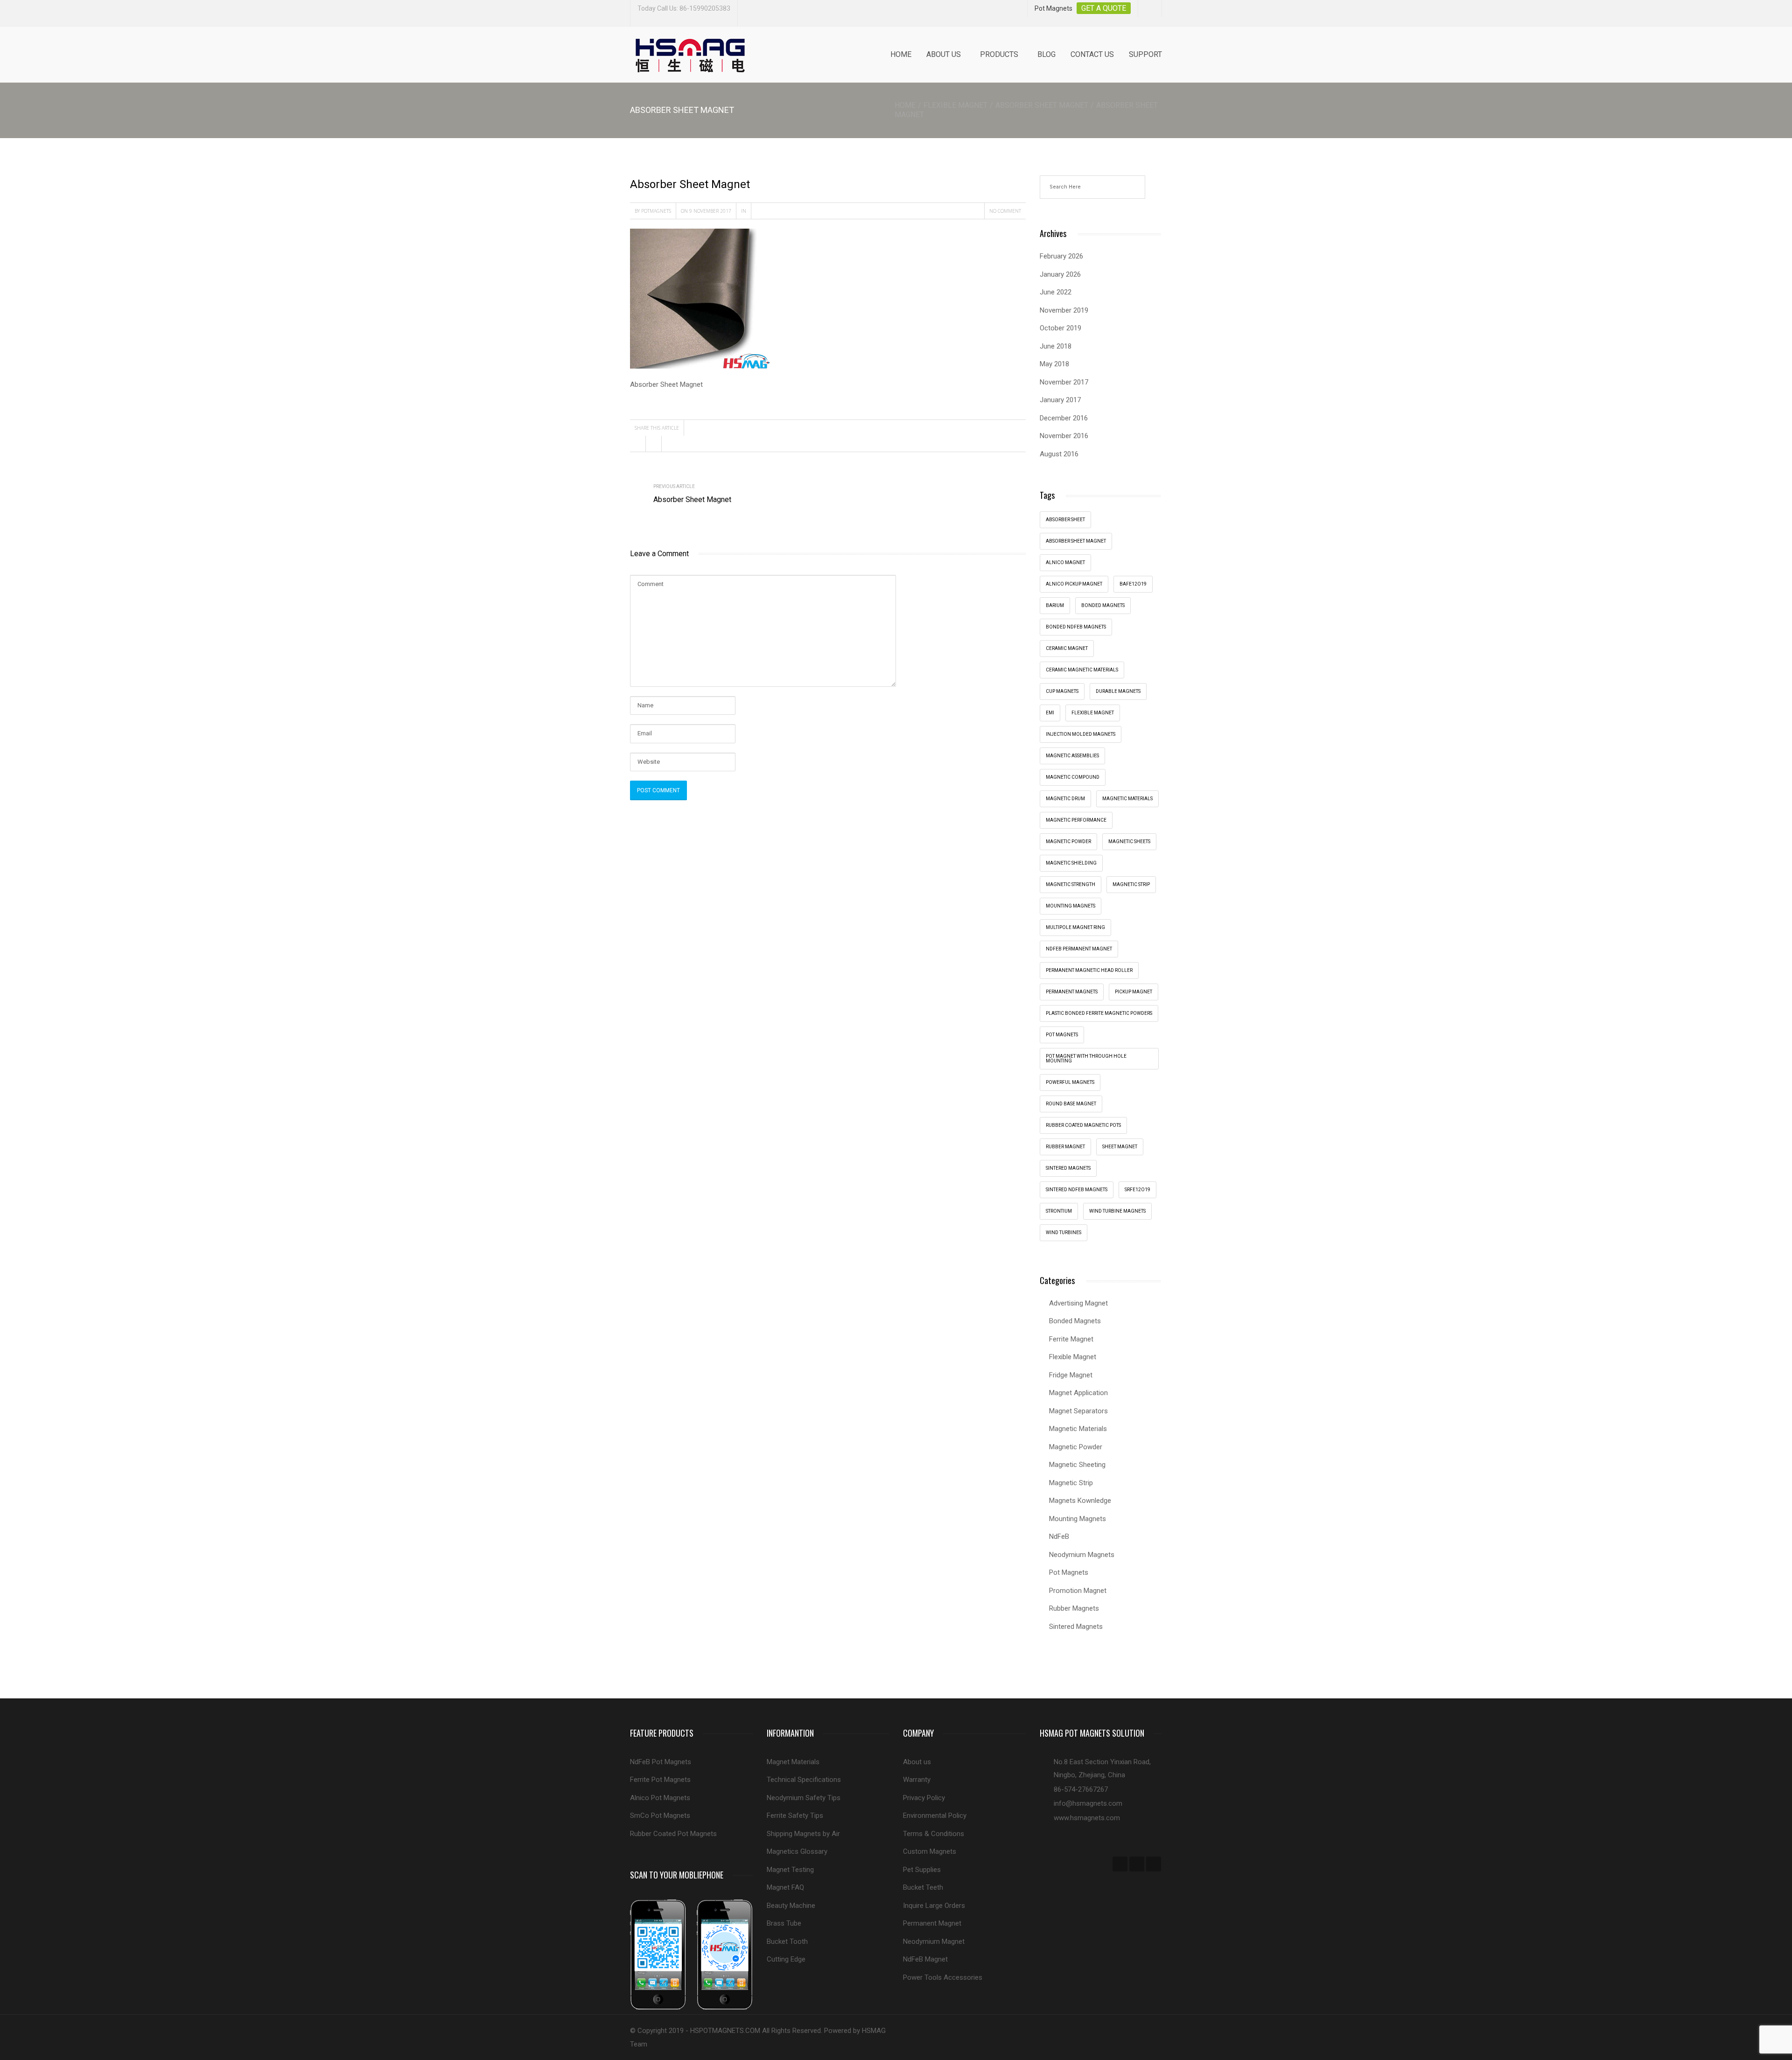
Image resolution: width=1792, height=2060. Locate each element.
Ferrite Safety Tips (795, 1816)
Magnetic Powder (1076, 1447)
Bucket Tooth (787, 1941)
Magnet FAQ (785, 1887)
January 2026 (1060, 274)
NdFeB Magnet (925, 1959)
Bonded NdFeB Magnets (1076, 627)
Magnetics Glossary (797, 1851)
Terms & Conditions (934, 1834)
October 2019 (1060, 328)
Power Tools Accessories (943, 1977)
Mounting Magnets (1071, 906)
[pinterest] (1154, 1864)
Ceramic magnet (1067, 648)
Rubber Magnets (1074, 1608)
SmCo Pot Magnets (660, 1816)
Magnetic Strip (1131, 884)
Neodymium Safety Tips (804, 1798)
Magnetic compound (1073, 777)
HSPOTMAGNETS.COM (725, 2031)
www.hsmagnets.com (1087, 1818)
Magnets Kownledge (1080, 1501)
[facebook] (1120, 1864)
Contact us (1092, 54)
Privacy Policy (924, 1798)
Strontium (1059, 1211)
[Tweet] (654, 444)
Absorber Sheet (1065, 520)
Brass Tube (784, 1923)
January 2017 (1060, 400)
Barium (1055, 605)
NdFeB (1059, 1536)
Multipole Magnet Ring (1075, 927)
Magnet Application (1078, 1393)
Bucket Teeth (923, 1887)
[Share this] (638, 444)
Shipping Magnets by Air (803, 1834)
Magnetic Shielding (1071, 863)
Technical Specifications (804, 1780)
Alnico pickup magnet (1074, 584)
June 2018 (1056, 346)
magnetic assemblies (1072, 756)
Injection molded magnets (1081, 734)
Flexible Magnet (955, 105)
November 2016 (1064, 436)
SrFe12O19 (1137, 1190)
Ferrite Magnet (1071, 1339)
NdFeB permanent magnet (1079, 949)
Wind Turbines (1064, 1233)
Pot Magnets (1062, 1035)
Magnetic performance (1076, 820)
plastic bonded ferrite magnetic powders (1099, 1013)
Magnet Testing (790, 1870)
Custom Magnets (930, 1851)
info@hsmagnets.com (1088, 1803)
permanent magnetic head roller (1089, 970)
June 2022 (1056, 292)
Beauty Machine (791, 1906)
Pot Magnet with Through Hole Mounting (1086, 1058)
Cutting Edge (786, 1959)
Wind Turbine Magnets (1117, 1211)
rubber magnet (1065, 1147)
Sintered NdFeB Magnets (1077, 1190)
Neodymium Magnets (1082, 1555)
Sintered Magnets (1068, 1168)
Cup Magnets (1062, 691)
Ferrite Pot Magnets (660, 1780)
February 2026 (1061, 256)
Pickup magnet (1134, 992)
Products (999, 54)
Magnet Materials (793, 1762)
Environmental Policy (935, 1816)
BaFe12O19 (1133, 584)
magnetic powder (1068, 841)
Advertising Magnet (1078, 1303)
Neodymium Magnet (934, 1941)
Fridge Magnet (1071, 1375)
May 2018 (1054, 364)
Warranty (917, 1780)
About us (944, 54)
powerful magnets (1070, 1082)
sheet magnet (1120, 1147)
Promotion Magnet (1078, 1591)
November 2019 (1064, 310)
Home (901, 54)
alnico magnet (1065, 562)
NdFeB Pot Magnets (661, 1762)
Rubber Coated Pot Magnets (673, 1834)
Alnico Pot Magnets (660, 1798)
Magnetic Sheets (1129, 841)
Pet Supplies (922, 1870)
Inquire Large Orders (934, 1906)
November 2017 (1064, 382)
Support (1145, 54)
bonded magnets (1103, 605)
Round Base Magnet (1071, 1104)
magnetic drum (1065, 799)
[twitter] (1137, 1864)
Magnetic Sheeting (1077, 1465)
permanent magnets (1072, 992)
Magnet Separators (1078, 1411)
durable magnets (1118, 691)
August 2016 (1059, 454)
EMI (1050, 713)
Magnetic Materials (1078, 1429)
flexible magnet (1093, 713)
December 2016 (1064, 418)
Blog (1046, 54)
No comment (1005, 211)
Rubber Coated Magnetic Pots (1083, 1125)
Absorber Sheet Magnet (1042, 105)
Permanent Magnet (932, 1923)
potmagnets (656, 211)
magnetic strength (1071, 884)
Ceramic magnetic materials (1082, 670)
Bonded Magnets (1075, 1321)
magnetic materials (1127, 799)
